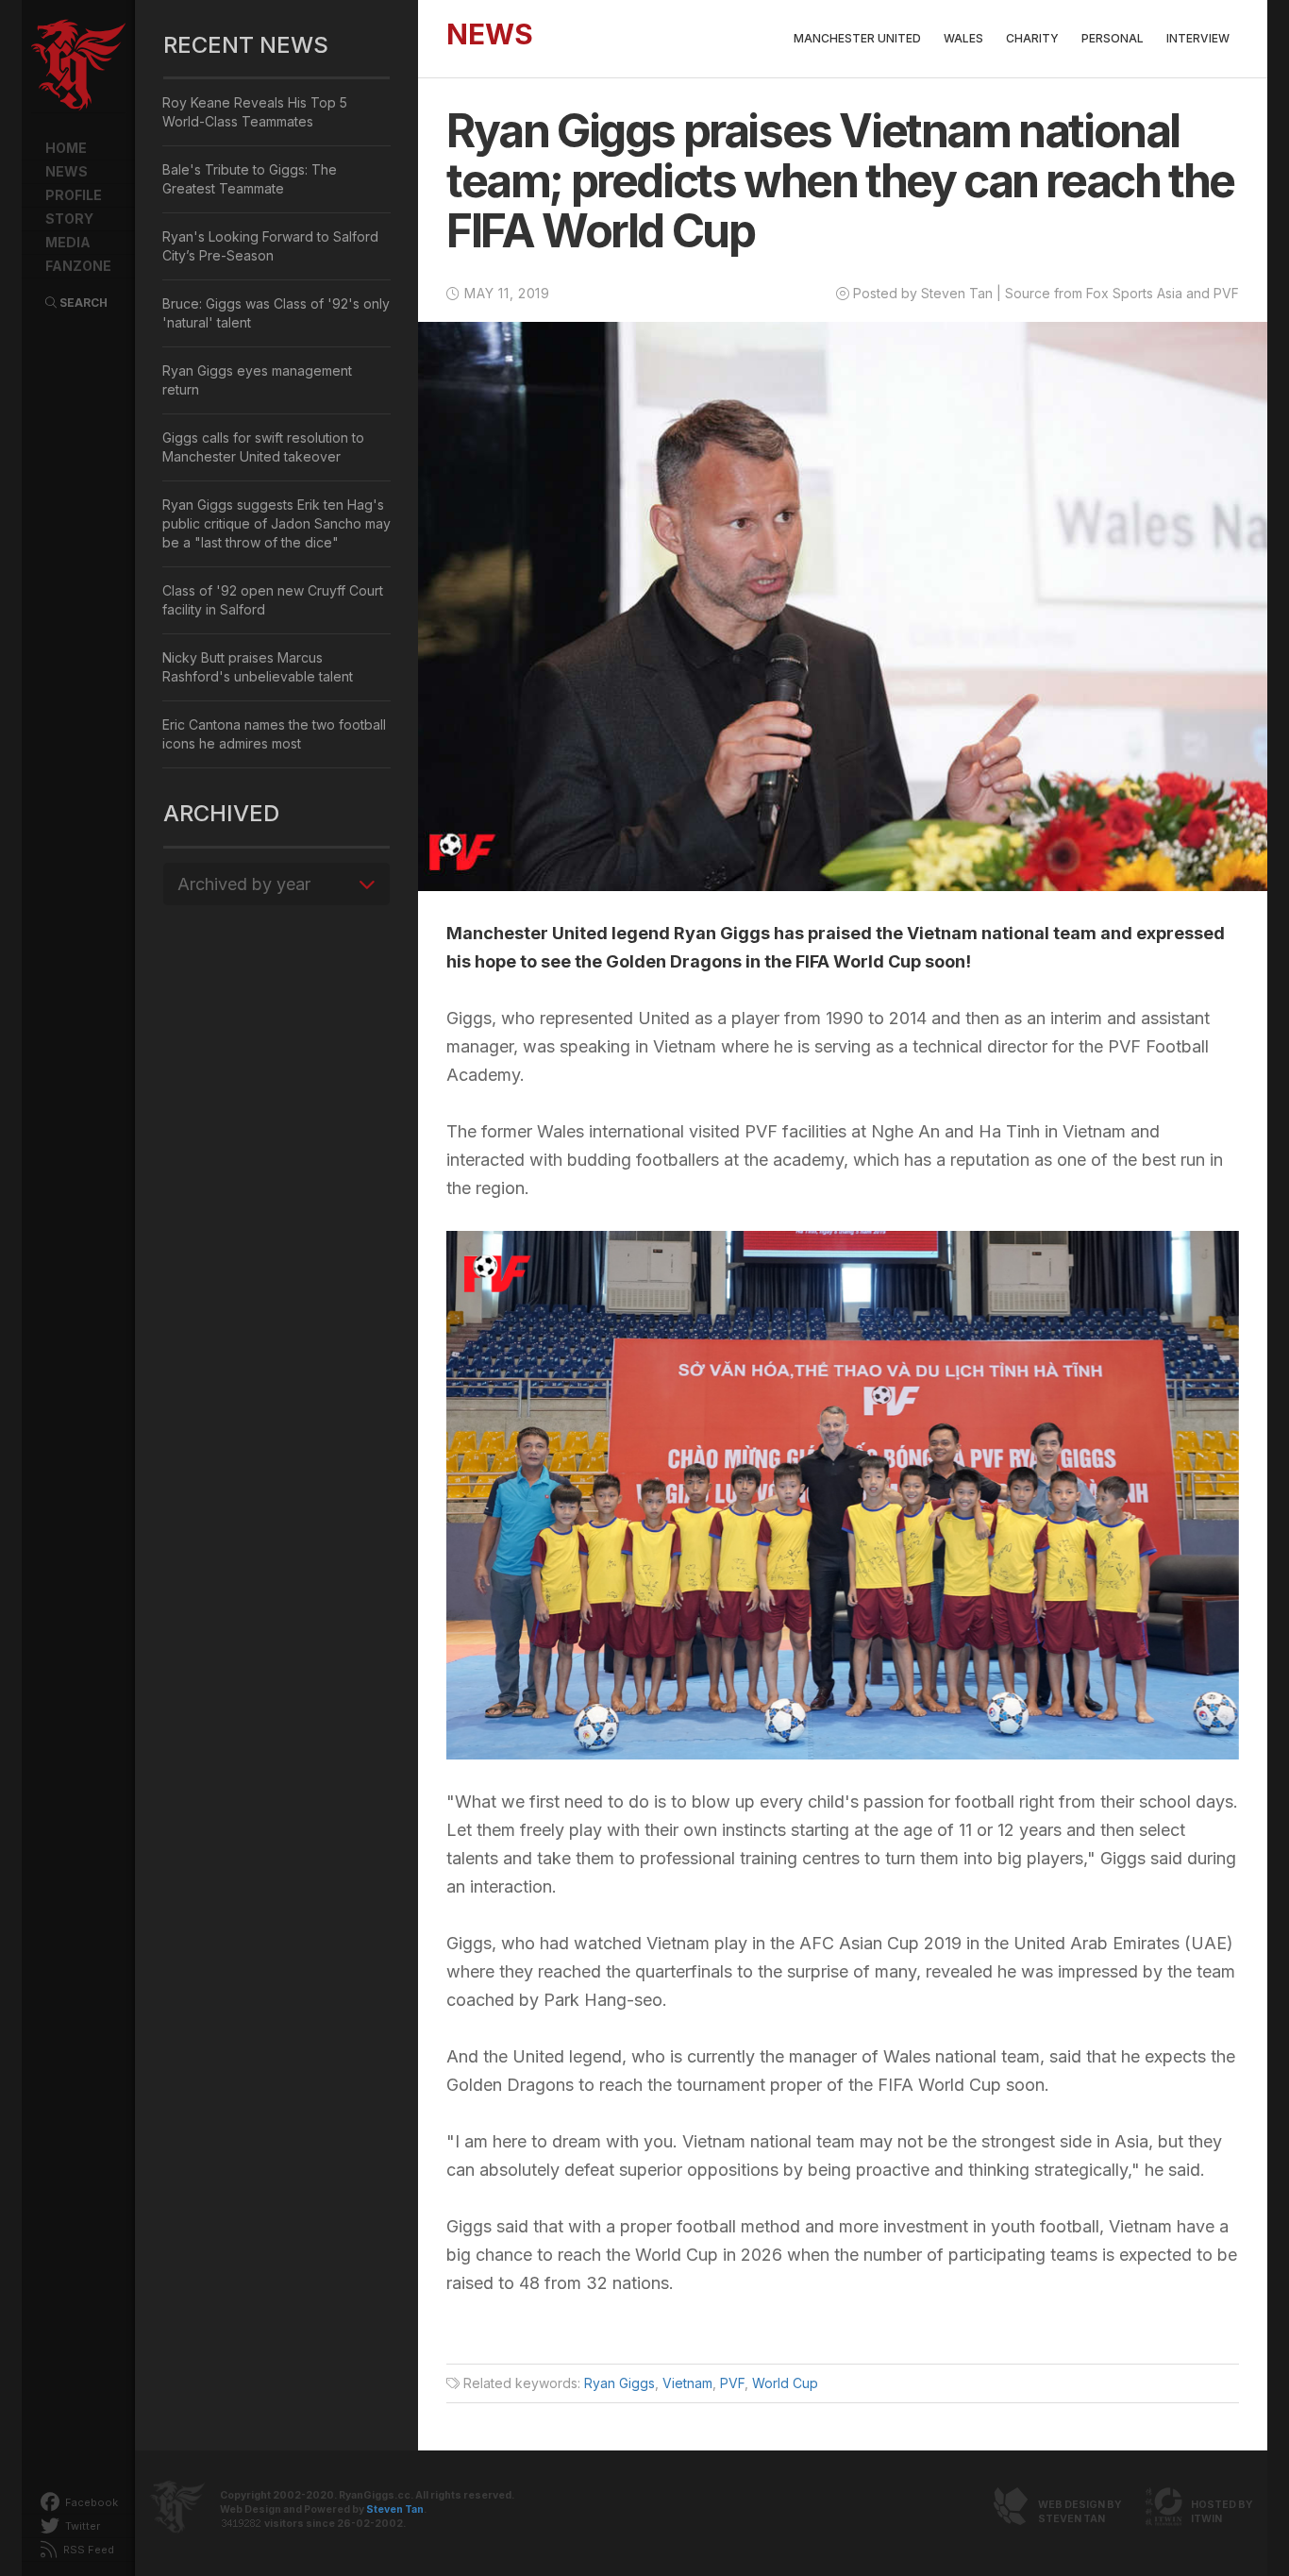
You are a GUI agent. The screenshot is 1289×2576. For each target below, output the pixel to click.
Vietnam (687, 2383)
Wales (963, 38)
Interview (1198, 38)
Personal (1113, 38)
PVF (732, 2383)
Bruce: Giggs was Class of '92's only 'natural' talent (276, 313)
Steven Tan (395, 2509)
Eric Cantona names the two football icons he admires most (274, 734)
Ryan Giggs (619, 2383)
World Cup (785, 2383)
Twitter (81, 2526)
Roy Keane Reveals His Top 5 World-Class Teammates (255, 112)
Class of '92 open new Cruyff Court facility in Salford (273, 600)
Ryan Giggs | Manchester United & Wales (78, 66)
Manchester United (857, 38)
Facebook (90, 2502)
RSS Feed (87, 2550)
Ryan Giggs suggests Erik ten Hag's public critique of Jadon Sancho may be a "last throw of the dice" (276, 523)
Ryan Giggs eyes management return (257, 380)
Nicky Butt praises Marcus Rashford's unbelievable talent (258, 667)
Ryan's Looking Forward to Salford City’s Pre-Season (270, 246)
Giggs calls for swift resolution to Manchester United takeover (263, 447)
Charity (1032, 38)
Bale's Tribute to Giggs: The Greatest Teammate (250, 179)
